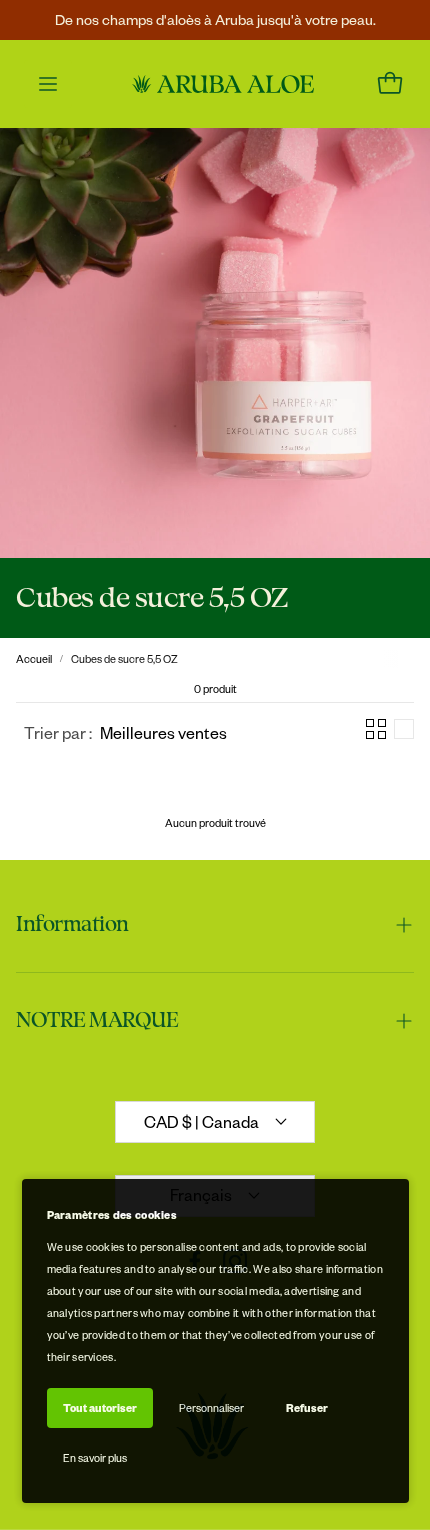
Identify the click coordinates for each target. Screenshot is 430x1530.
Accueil (34, 658)
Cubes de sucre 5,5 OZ (124, 658)
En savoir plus (95, 1457)
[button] (125, 732)
